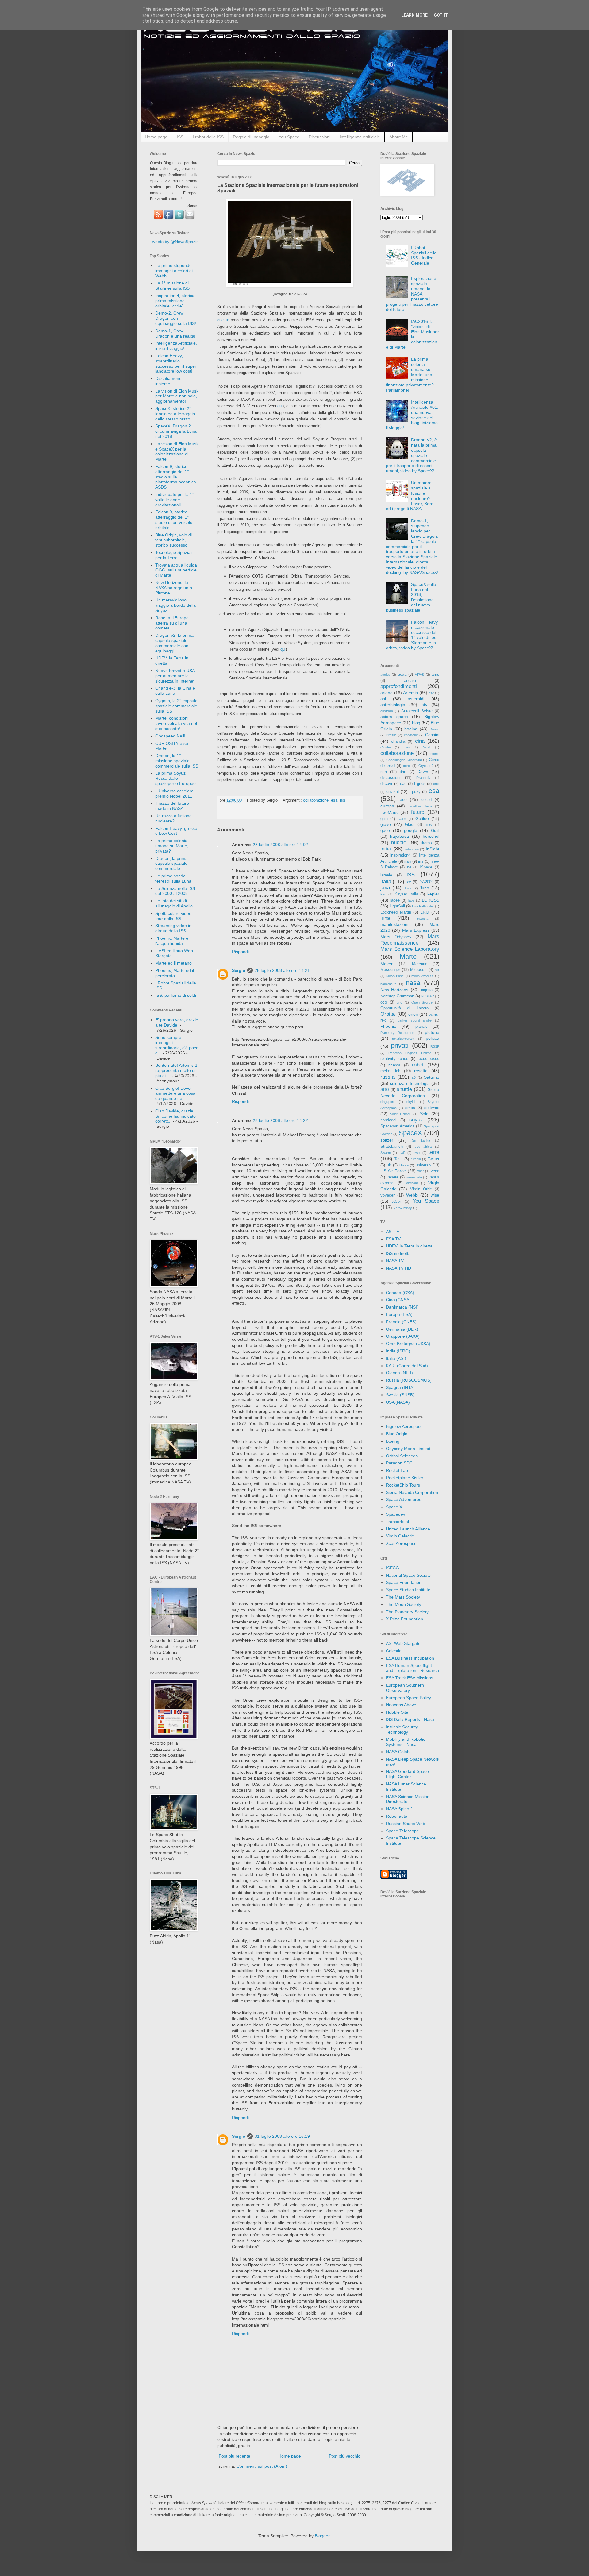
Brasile (391, 735)
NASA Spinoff (399, 1809)
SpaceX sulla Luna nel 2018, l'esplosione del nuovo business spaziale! (411, 597)
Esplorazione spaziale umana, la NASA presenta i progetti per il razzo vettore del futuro (412, 294)
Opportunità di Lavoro (404, 1008)
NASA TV (395, 1261)
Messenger (390, 970)
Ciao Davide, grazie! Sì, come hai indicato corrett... (175, 1116)
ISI (409, 867)
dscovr (386, 784)
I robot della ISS (208, 137)
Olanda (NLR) (399, 1373)
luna (385, 918)
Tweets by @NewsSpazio (174, 242)
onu (399, 1002)
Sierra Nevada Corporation (412, 1492)
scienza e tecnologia (410, 1083)
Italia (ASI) (396, 1358)
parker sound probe (415, 1020)
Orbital (388, 1014)
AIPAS (419, 675)
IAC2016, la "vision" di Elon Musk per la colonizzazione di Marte (413, 334)
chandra (398, 741)
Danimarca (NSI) (402, 1307)
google (411, 830)
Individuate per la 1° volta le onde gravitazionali (175, 500)
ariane (387, 693)
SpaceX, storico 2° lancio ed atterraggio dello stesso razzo (175, 414)
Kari (383, 894)
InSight (433, 849)
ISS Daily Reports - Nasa (410, 1719)
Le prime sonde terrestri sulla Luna (173, 878)
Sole (424, 1114)
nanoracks (388, 984)
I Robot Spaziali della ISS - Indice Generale (424, 255)
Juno (424, 888)
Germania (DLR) (402, 1329)
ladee (395, 900)
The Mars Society (403, 1597)
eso (403, 799)
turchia (416, 1159)
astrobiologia (393, 705)
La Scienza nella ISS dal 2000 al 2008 (175, 891)
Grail (435, 831)
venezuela (414, 1177)
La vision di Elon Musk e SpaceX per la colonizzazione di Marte (177, 451)
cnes (406, 747)
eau (403, 784)
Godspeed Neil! (170, 736)
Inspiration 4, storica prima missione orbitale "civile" (175, 301)
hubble (399, 843)
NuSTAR (428, 996)
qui (280, 406)
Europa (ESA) (399, 1314)
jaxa (385, 888)
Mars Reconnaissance (410, 940)
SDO (385, 1090)
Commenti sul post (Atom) (262, 2466)
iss (343, 800)
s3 (414, 1077)
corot (407, 766)
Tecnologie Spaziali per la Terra (174, 555)
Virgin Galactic (400, 1536)
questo (223, 320)
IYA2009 (426, 882)
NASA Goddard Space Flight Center (407, 1774)
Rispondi (240, 952)
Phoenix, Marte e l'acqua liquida (172, 941)
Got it (441, 15)
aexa (402, 675)
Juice (408, 888)
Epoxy (415, 792)
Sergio (239, 970)
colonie (434, 754)
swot (417, 1153)
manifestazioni (394, 924)
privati (400, 1045)
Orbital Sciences (402, 1456)
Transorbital (397, 1522)
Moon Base (395, 976)
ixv (408, 882)
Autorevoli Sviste (417, 711)
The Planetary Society (407, 1612)
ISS (180, 137)
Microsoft (418, 970)
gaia (384, 819)
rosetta (421, 1071)
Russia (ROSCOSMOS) (409, 1380)
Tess (398, 1159)
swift (402, 1153)
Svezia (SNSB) (400, 1395)
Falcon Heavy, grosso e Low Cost (176, 831)
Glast (410, 825)
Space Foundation (404, 1582)
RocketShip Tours (403, 1485)
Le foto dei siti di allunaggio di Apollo (174, 903)
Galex (402, 819)
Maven (387, 964)
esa (334, 800)
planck (421, 1027)
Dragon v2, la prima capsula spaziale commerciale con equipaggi (174, 643)
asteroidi (416, 699)
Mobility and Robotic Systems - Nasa (406, 1742)
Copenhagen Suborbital (404, 760)
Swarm (386, 1153)
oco (384, 1002)
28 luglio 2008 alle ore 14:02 (280, 845)
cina (420, 741)
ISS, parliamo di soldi (176, 995)
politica (433, 1038)
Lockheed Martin (396, 912)
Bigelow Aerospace (404, 1426)
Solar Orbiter (400, 1114)
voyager (387, 1195)
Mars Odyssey (396, 937)
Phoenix (388, 1026)
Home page (156, 137)
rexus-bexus (428, 1059)
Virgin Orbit (421, 1189)
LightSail (397, 906)
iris (421, 861)
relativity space (394, 1059)
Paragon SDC (399, 1463)
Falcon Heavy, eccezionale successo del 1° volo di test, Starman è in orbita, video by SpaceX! (412, 635)
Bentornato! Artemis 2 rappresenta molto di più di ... (176, 1070)
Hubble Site (397, 1712)
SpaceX (410, 1133)
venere (393, 1177)
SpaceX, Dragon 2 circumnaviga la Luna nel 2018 (176, 431)
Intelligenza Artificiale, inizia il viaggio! (176, 346)
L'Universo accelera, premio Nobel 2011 (175, 793)
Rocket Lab (397, 1470)
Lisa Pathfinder (423, 906)
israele (386, 875)
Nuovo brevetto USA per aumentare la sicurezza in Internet (175, 676)
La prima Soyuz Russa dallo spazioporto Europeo (175, 778)
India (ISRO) (398, 1351)
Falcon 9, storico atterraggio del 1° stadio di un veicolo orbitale (174, 520)
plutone (432, 1032)
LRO (425, 912)
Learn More (414, 15)
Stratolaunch (392, 1147)
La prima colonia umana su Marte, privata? (172, 846)
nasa (413, 983)
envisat (393, 792)
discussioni (390, 778)
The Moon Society (404, 1604)
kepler (433, 894)
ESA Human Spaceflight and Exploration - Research (412, 1668)
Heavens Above (401, 1705)
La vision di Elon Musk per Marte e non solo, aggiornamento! (177, 396)
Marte (408, 956)
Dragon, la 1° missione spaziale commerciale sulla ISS (177, 761)
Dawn (423, 772)
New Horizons (394, 990)
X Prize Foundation (404, 1619)
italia (386, 882)
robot (418, 1065)
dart (403, 772)
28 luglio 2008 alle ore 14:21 (282, 970)
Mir (437, 970)
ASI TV (393, 1232)
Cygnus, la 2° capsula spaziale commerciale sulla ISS (176, 706)
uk (389, 1165)
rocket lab (390, 1071)
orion (413, 1014)
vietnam (412, 1183)
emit (436, 784)
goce (385, 830)
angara (410, 681)
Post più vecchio (345, 2456)
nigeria (427, 990)
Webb (412, 1195)
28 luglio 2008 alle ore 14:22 (280, 1120)
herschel (431, 836)
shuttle (404, 1089)
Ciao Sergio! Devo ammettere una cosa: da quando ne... (176, 1093)
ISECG (393, 1568)
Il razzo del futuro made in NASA (172, 806)
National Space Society (408, 1575)
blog (416, 723)
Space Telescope (402, 1831)
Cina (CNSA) (398, 1300)
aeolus (385, 675)
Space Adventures (404, 1499)
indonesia (412, 849)
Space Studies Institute (408, 1590)
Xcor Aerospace (401, 1543)
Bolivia (435, 729)
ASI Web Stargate (403, 1643)
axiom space (394, 717)
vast (420, 1171)
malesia (423, 919)
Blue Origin (397, 1434)
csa (384, 772)
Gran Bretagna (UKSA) (408, 1344)
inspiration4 (400, 855)
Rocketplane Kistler (405, 1478)
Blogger (322, 2536)
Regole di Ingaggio (251, 137)
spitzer (387, 1140)
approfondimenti (399, 686)
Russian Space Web (406, 1824)
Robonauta (397, 1816)
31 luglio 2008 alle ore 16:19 (282, 2136)
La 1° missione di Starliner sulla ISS (172, 286)
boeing (411, 729)
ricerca (394, 1065)
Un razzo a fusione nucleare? (173, 818)
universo (423, 1165)
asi (383, 699)
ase (431, 693)
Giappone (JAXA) (403, 1336)
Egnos (420, 784)
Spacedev (396, 1514)
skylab (411, 1102)
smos (410, 1108)
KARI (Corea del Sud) (407, 1366)
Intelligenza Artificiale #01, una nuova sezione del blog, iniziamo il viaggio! (412, 415)
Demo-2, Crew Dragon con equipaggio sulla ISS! (176, 318)
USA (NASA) (398, 1402)
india (386, 849)
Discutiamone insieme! (168, 381)
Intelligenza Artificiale (360, 137)
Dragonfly (423, 778)
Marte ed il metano (173, 963)
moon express (422, 976)
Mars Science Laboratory (410, 949)
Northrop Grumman (397, 996)
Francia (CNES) (401, 1322)
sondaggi (388, 1120)
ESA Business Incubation (410, 1658)
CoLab (426, 747)
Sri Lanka (421, 1140)
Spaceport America (397, 1126)
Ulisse (404, 1165)
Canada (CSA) (400, 1293)
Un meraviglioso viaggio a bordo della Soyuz (175, 605)
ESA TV (393, 1239)
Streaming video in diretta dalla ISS (173, 928)
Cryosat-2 (426, 766)
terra (434, 1152)
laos (411, 900)
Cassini (432, 735)
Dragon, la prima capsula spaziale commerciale (171, 864)
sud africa (423, 1147)
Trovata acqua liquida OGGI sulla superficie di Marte (176, 570)
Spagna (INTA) (400, 1387)
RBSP (435, 1046)
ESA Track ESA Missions (410, 1678)
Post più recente (235, 2456)
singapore (388, 1102)
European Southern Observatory (405, 1688)
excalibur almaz (420, 806)
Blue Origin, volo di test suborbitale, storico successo (173, 540)
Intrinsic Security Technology (402, 1729)
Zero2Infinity (403, 1208)
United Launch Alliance (408, 1529)
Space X (394, 1507)
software (432, 1108)
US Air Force (393, 1171)
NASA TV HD (398, 1268)
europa (387, 806)
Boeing (393, 1441)
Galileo (422, 818)
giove (386, 824)
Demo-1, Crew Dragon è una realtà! (175, 333)
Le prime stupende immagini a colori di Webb (174, 271)
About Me (399, 137)
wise (435, 1195)
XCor (397, 1201)
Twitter (433, 1159)
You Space (289, 137)
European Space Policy (408, 1698)
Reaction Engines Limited (410, 1053)
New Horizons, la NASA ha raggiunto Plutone (174, 588)
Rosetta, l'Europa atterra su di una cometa (172, 623)
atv (424, 705)
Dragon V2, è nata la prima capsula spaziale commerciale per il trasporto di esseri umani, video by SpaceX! (412, 455)
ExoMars (389, 812)
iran (408, 861)
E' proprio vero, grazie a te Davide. (177, 1022)
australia (387, 711)
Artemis (410, 693)
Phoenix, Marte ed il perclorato (175, 973)
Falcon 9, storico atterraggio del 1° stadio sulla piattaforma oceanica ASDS (176, 477)
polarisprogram (403, 1039)
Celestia (394, 1651)
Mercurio (420, 964)
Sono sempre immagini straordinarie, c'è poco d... (177, 1045)
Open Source (422, 1002)
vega (435, 1171)
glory (429, 825)
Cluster (386, 747)
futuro (418, 812)
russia (387, 1077)
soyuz (416, 1120)
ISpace (426, 867)
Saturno (432, 1077)
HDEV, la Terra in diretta (409, 1246)
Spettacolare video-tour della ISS (174, 916)
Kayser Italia (406, 894)
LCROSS (431, 900)
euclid (426, 800)
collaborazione (316, 800)
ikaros (427, 843)
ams (435, 675)
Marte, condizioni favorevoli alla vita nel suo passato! (176, 723)
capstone (411, 735)
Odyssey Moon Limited (408, 1449)
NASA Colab (398, 1752)
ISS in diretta (398, 1253)
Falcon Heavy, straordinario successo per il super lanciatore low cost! (176, 363)
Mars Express (416, 930)
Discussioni (320, 137)
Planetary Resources (397, 1033)
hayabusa (399, 836)
